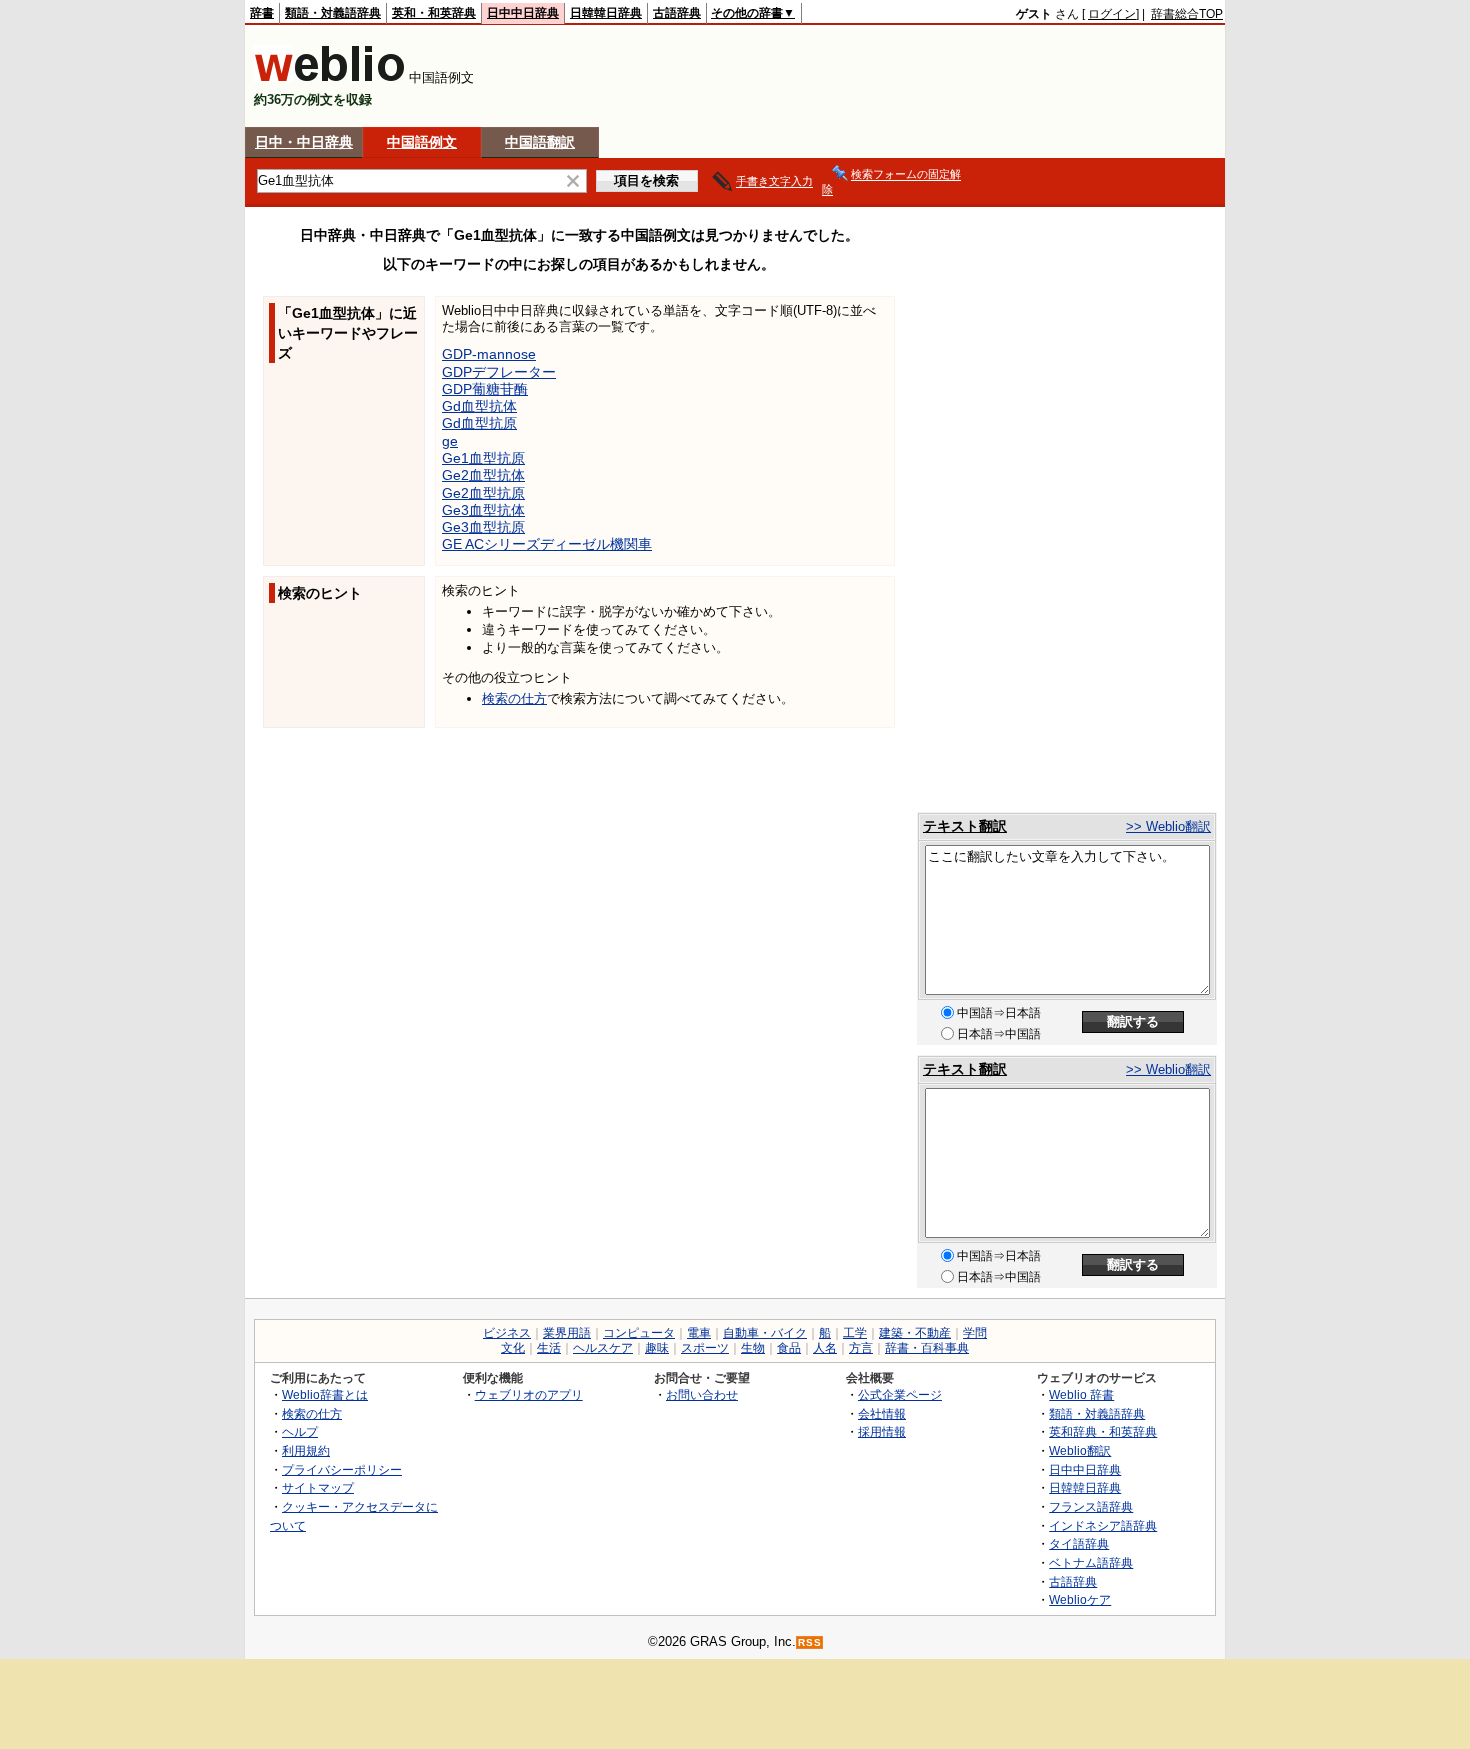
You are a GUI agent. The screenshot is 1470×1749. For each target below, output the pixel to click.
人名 (825, 1348)
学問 (975, 1333)
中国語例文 (422, 142)
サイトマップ (318, 1487)
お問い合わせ (702, 1394)
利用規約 (306, 1450)
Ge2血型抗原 (483, 493)
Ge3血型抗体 (483, 510)
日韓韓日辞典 (606, 13)
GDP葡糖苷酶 (485, 389)
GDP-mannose (489, 354)
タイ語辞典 (1079, 1543)
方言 (861, 1348)
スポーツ (705, 1348)
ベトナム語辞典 (1091, 1562)
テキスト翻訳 (965, 826)
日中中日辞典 (523, 13)
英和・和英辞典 (434, 13)
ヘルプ (300, 1431)
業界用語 (567, 1333)
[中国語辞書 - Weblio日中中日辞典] (329, 77)
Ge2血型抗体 (483, 475)
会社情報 (882, 1413)
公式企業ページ (900, 1394)
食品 (789, 1348)
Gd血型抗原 (479, 423)
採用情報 (882, 1431)
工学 (855, 1333)
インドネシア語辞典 (1103, 1525)
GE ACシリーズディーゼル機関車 (547, 544)
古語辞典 (677, 13)
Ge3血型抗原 (483, 527)
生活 (549, 1348)
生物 (753, 1348)
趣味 (657, 1348)
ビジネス (507, 1333)
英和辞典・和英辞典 (1103, 1431)
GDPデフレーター (499, 372)
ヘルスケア (603, 1348)
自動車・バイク (765, 1333)
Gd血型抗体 (479, 406)
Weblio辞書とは (325, 1394)
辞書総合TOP (1187, 14)
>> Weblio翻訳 (1168, 826)
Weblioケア (1080, 1599)
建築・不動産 (915, 1333)
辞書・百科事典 (927, 1348)
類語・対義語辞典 (333, 13)
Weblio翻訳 (1080, 1450)
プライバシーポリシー (342, 1469)
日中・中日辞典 (304, 142)
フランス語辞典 (1091, 1506)
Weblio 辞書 (1081, 1394)
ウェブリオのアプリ (529, 1394)
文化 (513, 1348)
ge (450, 441)
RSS (810, 1642)
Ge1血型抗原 (483, 458)
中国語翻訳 (540, 142)
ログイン (1112, 14)
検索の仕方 (514, 698)
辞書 (262, 13)
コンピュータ (639, 1333)
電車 (699, 1333)
